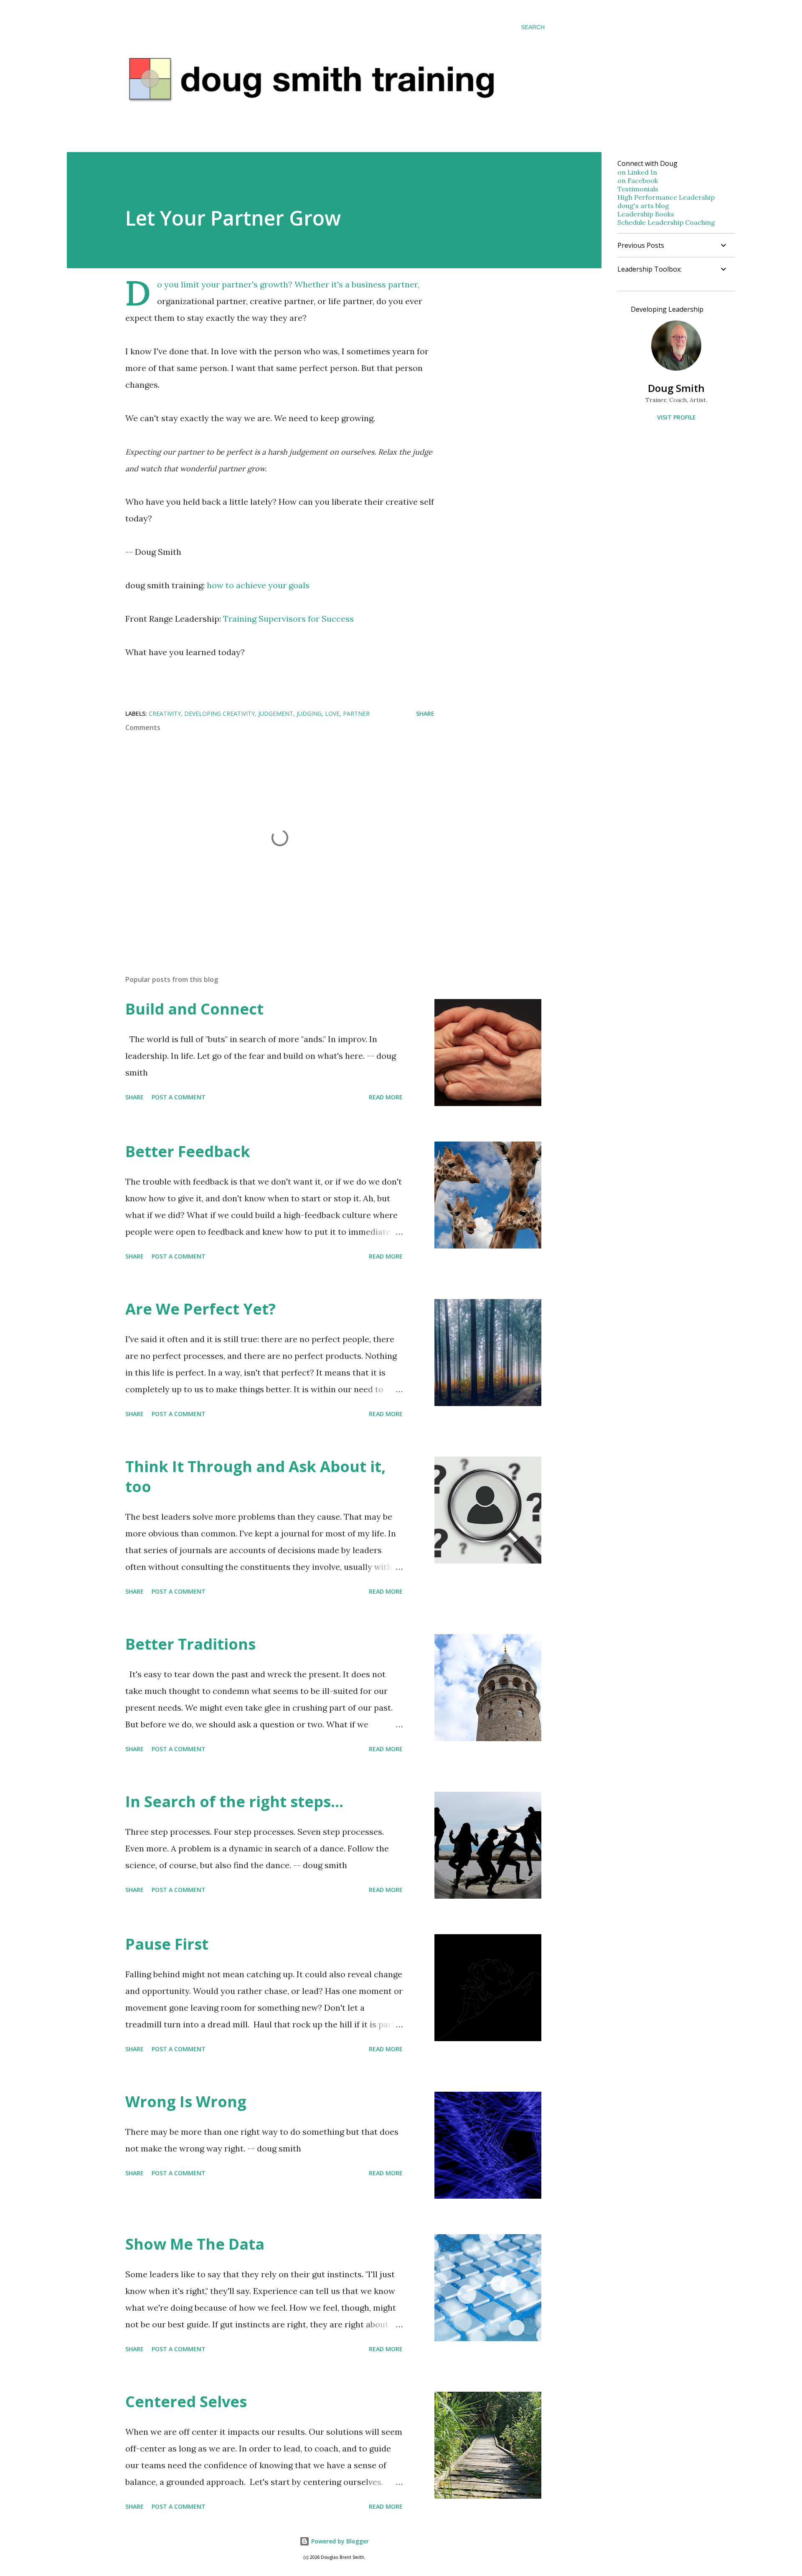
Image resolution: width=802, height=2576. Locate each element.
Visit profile (676, 417)
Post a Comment (179, 1097)
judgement (276, 713)
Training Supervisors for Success (288, 619)
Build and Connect (194, 1009)
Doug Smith (676, 388)
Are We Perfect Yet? (200, 1309)
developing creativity (220, 713)
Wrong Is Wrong (186, 2102)
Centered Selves (186, 2402)
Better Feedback (188, 1151)
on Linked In (637, 172)
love (332, 713)
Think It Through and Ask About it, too (255, 1476)
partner (356, 713)
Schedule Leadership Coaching (666, 222)
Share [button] (425, 713)
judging (309, 713)
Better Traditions (190, 1644)
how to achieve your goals (258, 585)
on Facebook (638, 181)
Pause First (167, 1944)
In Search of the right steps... (234, 1802)
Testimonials (638, 189)
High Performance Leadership (666, 197)
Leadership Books (646, 214)
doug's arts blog (643, 206)
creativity (165, 713)
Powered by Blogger (339, 2541)
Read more (386, 1097)
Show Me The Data (195, 2244)
